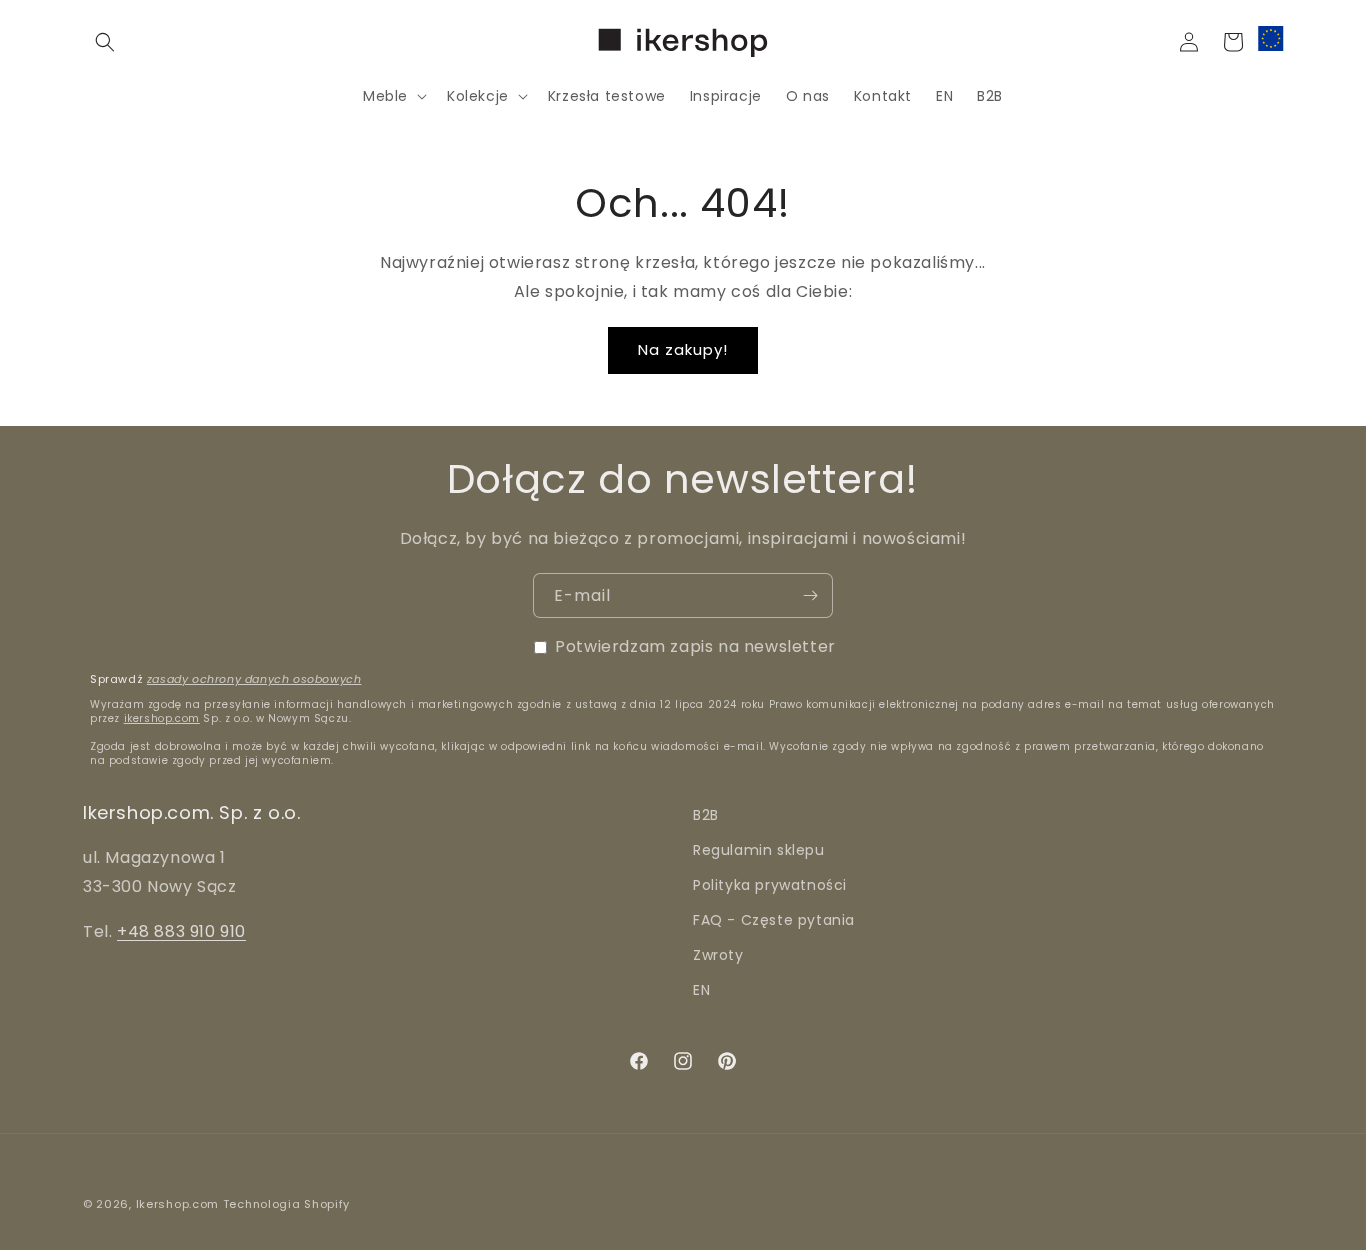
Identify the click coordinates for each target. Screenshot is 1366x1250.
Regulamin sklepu (759, 850)
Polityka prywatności (770, 885)
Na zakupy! (683, 349)
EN (701, 990)
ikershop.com (162, 718)
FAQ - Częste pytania (774, 920)
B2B (706, 815)
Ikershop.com (177, 1204)
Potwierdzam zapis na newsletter (695, 646)
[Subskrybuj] (810, 595)
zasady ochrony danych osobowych (254, 679)
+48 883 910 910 (181, 931)
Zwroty (718, 955)
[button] (105, 42)
